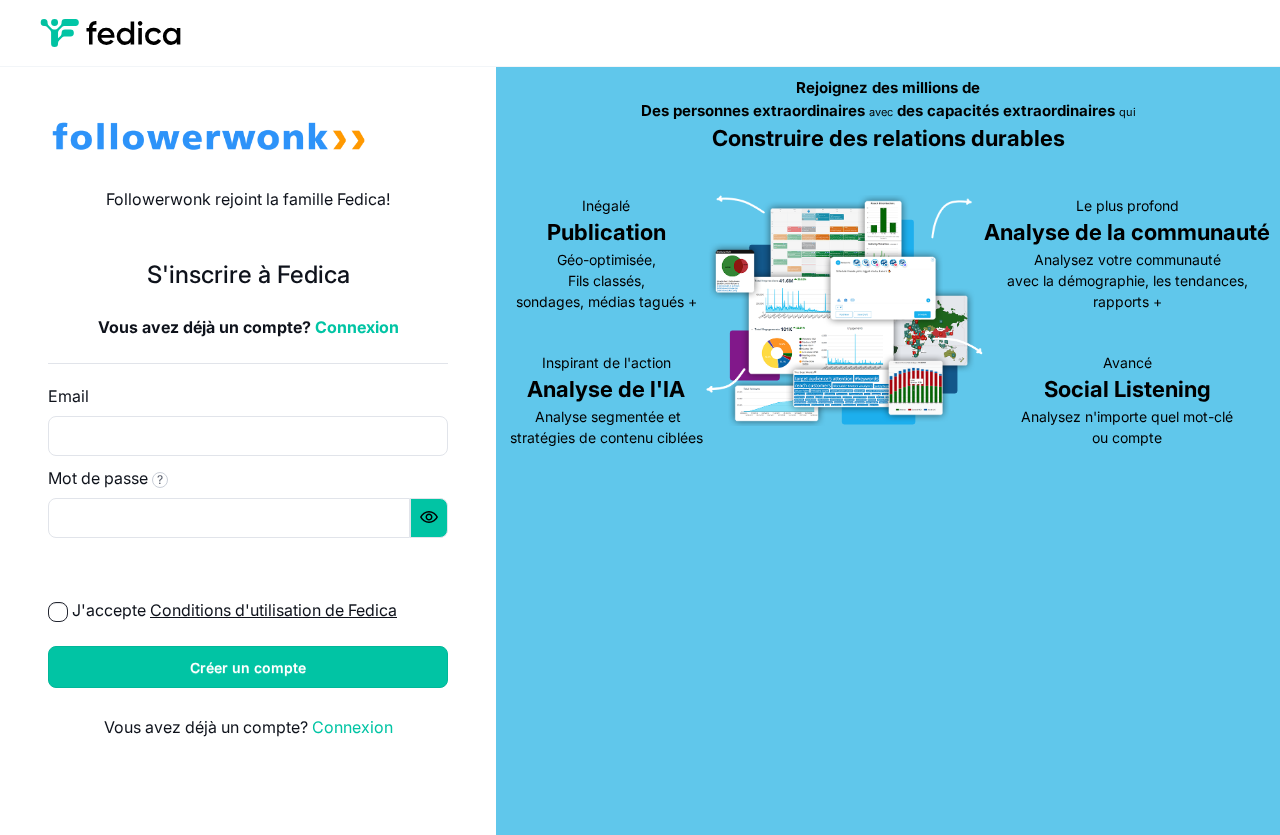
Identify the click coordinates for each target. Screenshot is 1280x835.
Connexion (357, 327)
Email (68, 396)
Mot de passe (105, 478)
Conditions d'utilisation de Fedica (273, 610)
